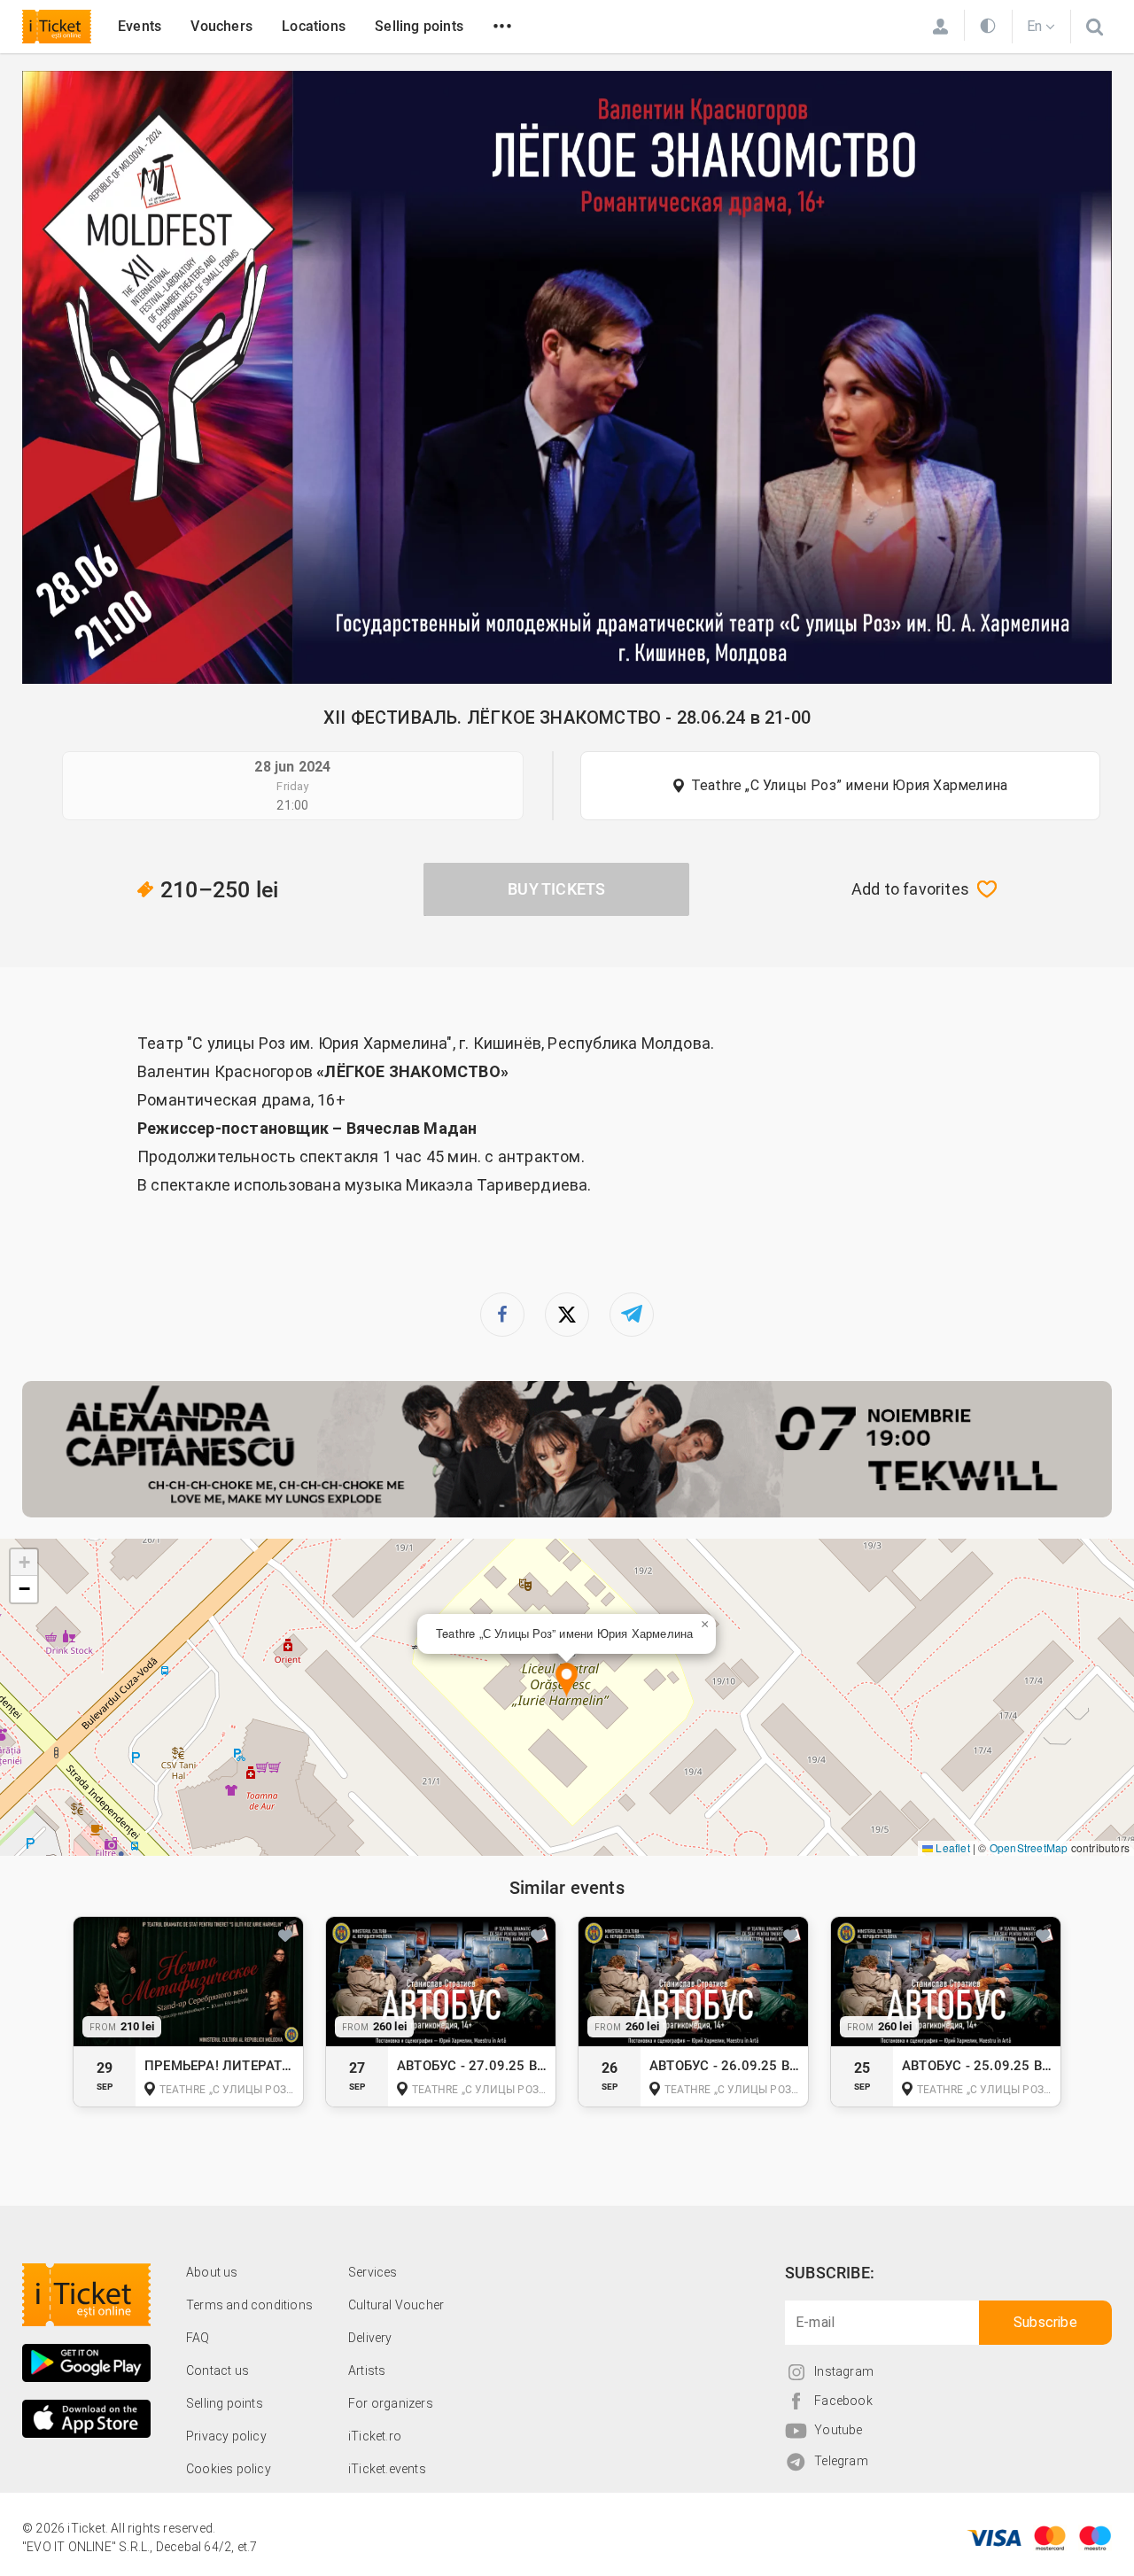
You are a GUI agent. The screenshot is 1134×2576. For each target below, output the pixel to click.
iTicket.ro (375, 2436)
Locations (314, 26)
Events (140, 26)
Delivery (370, 2338)
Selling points (419, 26)
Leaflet (951, 1847)
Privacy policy (226, 2436)
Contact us (217, 2370)
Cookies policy (229, 2469)
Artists (367, 2370)
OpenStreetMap (1029, 1847)
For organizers (391, 2403)
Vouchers (221, 26)
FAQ (198, 2338)
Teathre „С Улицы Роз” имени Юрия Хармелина (849, 785)
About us (212, 2272)
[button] (567, 1681)
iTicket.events (387, 2469)
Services (373, 2272)
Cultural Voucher (396, 2305)
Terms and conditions (249, 2305)
